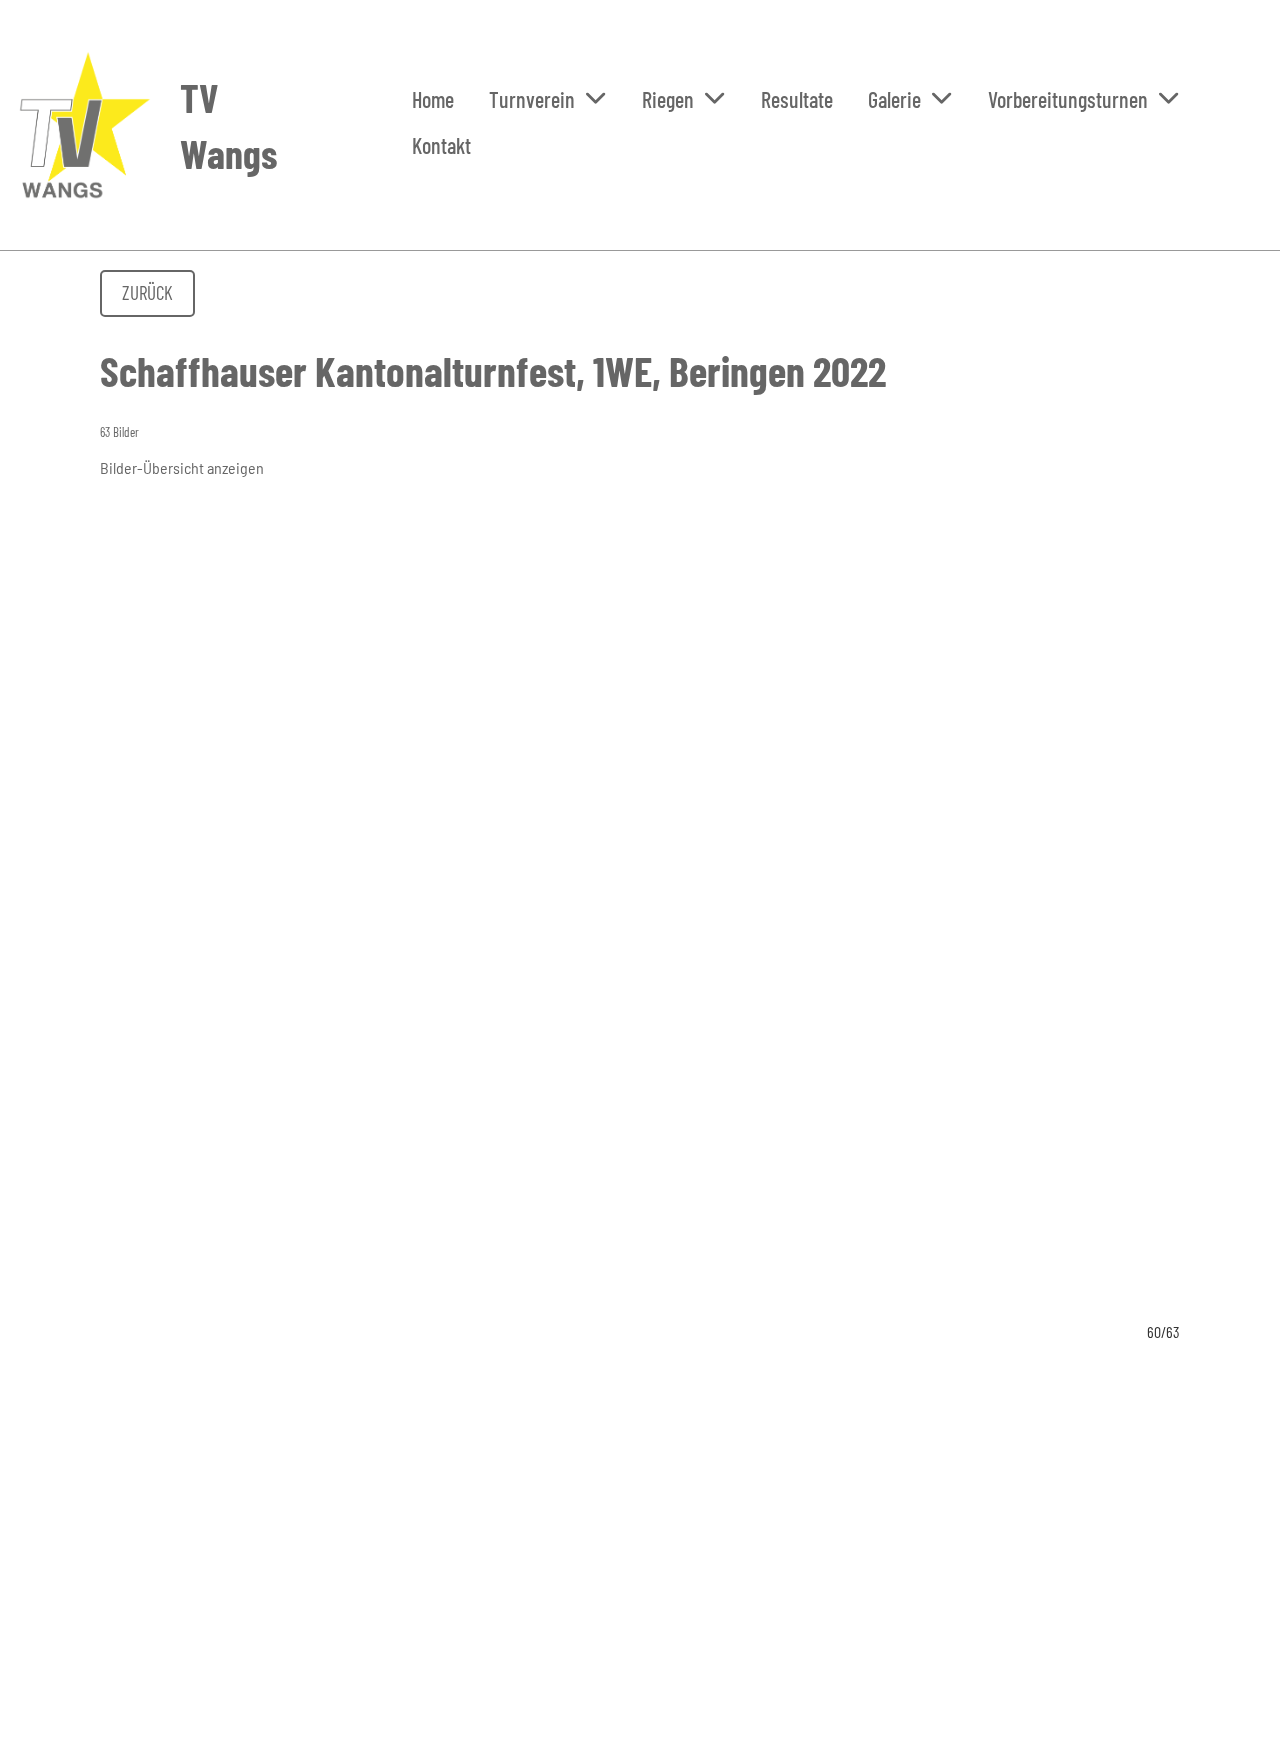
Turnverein (532, 99)
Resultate (797, 99)
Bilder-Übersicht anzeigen (182, 467)
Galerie (894, 99)
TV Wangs (228, 125)
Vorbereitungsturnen (1068, 99)
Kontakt (441, 145)
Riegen (668, 99)
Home (433, 99)
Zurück (147, 292)
